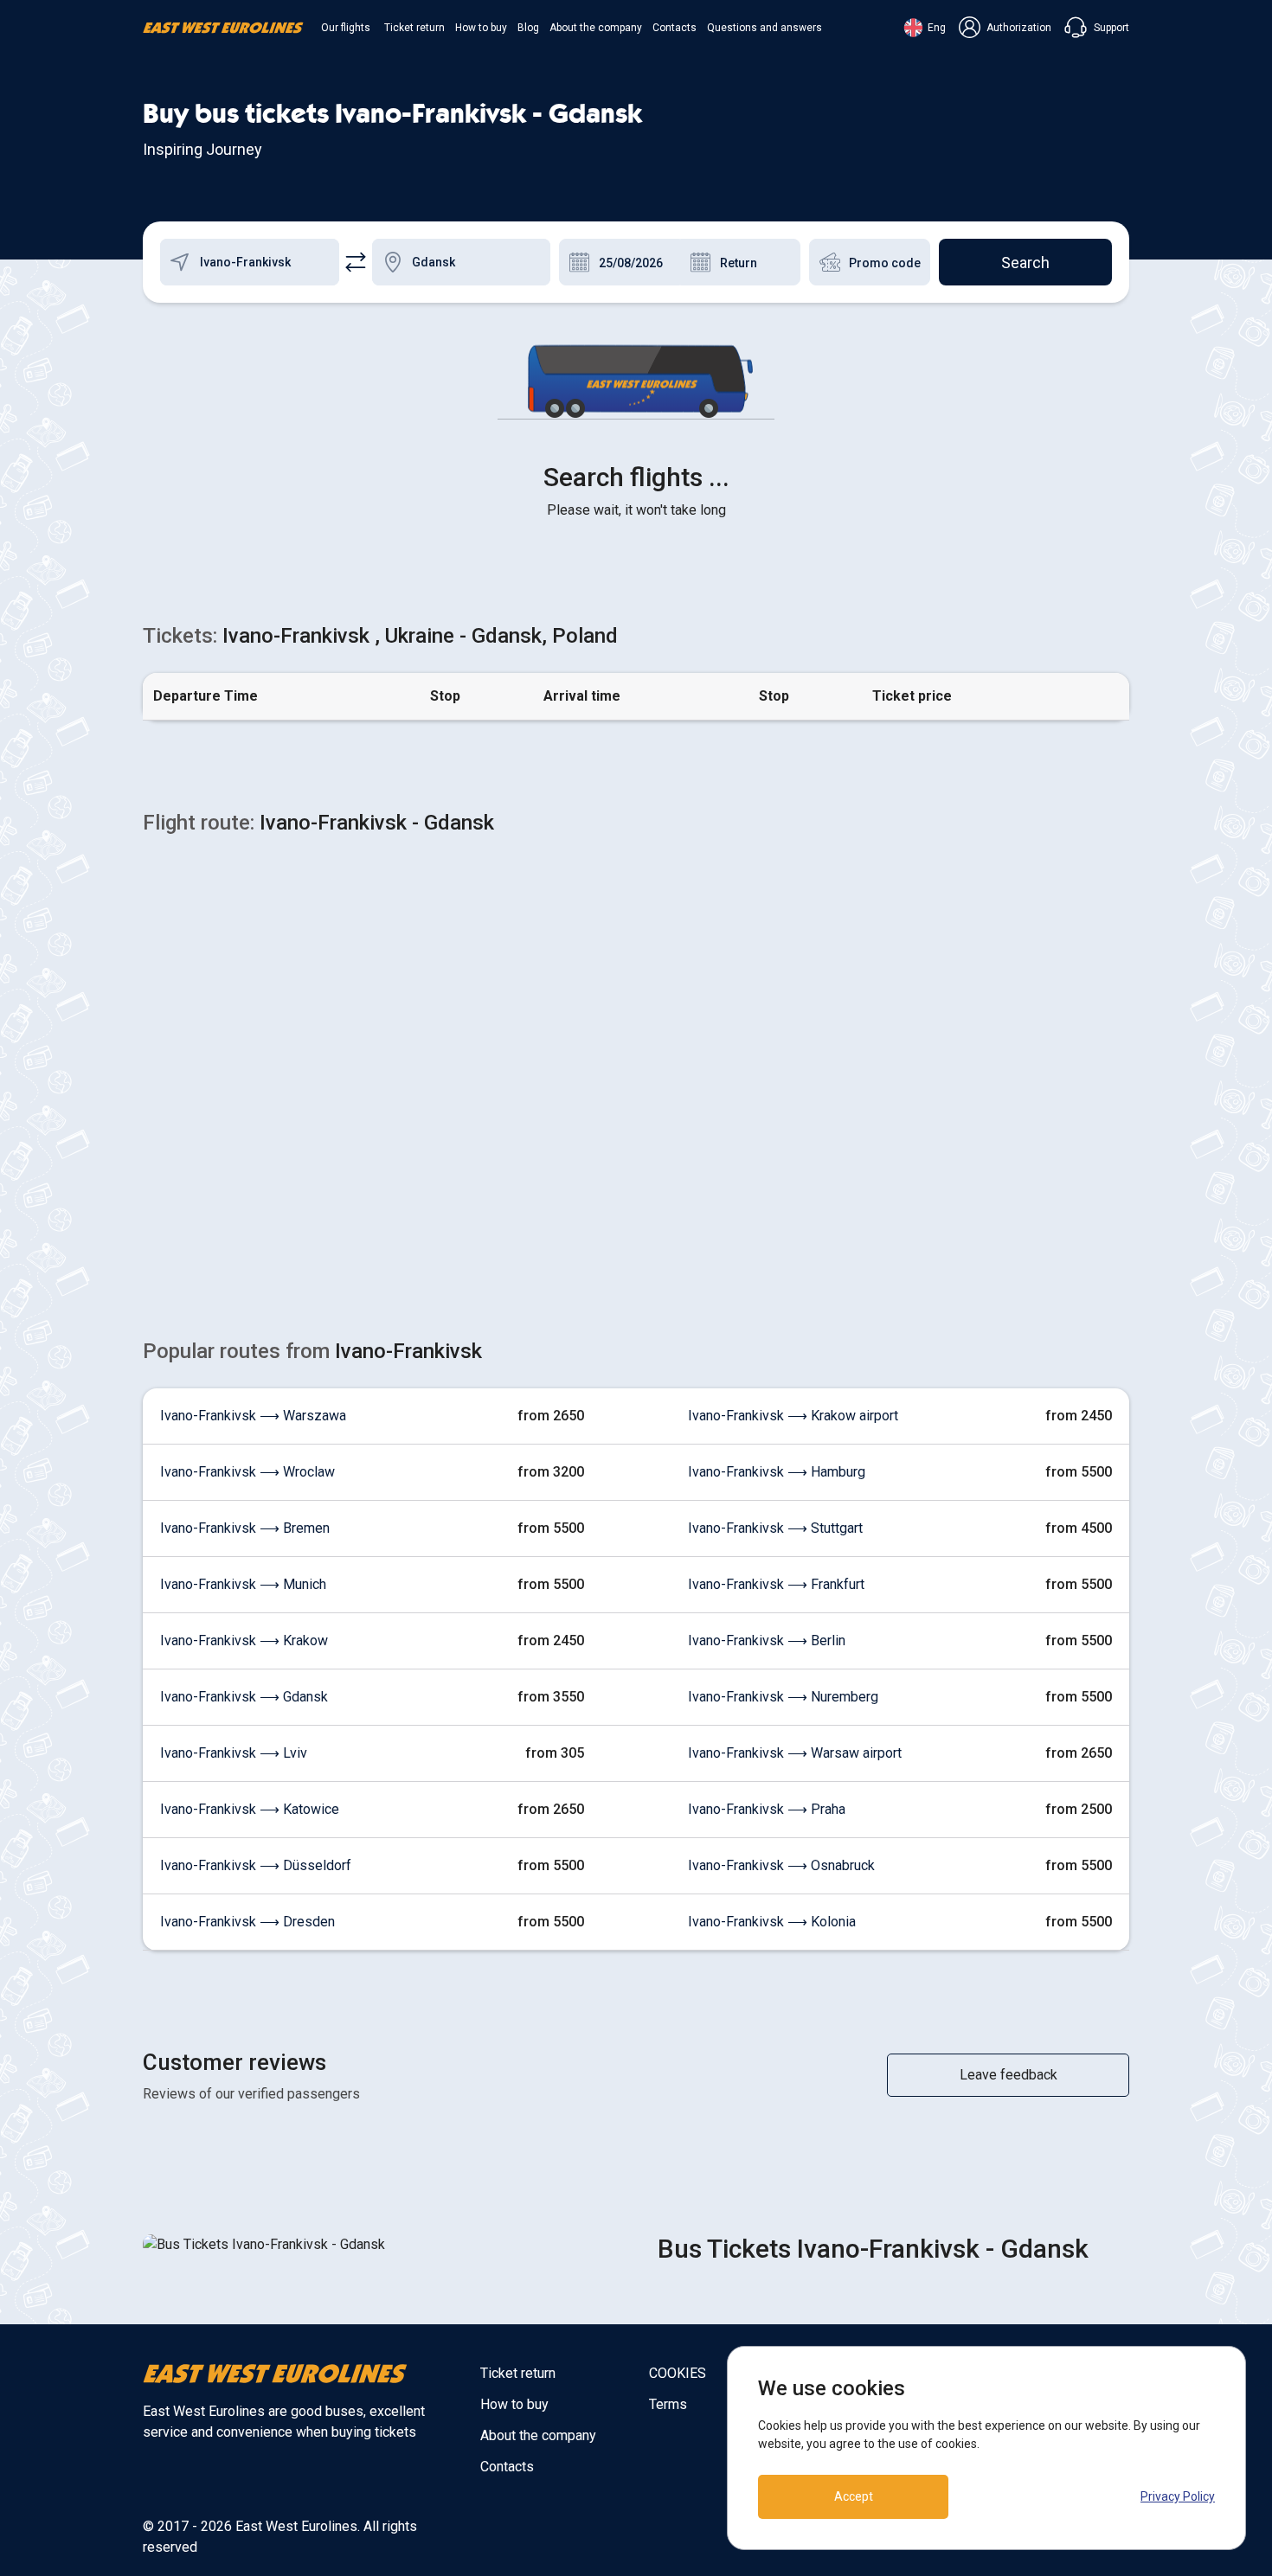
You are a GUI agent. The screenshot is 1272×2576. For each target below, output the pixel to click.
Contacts (675, 28)
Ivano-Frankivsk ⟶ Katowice (250, 1809)
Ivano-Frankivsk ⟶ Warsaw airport (795, 1753)
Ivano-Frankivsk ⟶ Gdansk (244, 1697)
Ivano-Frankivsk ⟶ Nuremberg (783, 1697)
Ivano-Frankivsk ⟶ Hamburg (777, 1472)
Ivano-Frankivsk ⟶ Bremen (245, 1528)
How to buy (481, 28)
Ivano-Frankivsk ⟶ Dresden (247, 1922)
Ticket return (414, 28)
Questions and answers (764, 28)
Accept (854, 2496)
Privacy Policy (1178, 2496)
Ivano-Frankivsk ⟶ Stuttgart (775, 1528)
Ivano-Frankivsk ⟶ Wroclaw (247, 1472)
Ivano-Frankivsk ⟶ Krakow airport (793, 1416)
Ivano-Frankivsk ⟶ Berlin (767, 1640)
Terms (668, 2404)
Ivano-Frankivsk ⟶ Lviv (234, 1753)
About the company (596, 28)
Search (1025, 263)
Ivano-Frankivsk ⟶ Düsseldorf (256, 1865)
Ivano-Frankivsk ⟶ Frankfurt (776, 1584)
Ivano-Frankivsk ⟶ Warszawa (253, 1416)
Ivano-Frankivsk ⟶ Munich (243, 1584)
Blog (528, 28)
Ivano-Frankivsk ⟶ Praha (767, 1809)
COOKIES (678, 2373)
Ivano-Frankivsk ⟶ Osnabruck (781, 1865)
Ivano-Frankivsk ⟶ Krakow (244, 1640)
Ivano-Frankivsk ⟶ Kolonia (772, 1922)
